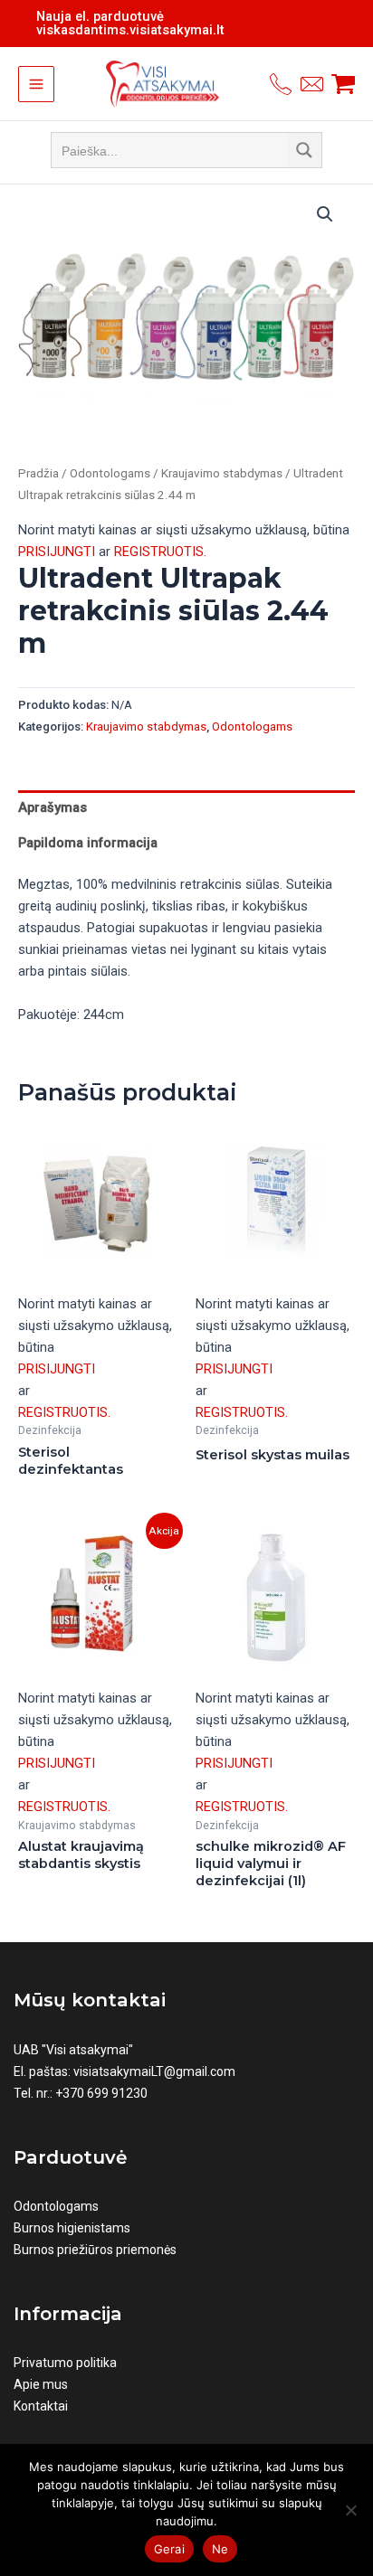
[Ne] (350, 2510)
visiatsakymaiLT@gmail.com (154, 2071)
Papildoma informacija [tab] (88, 843)
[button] (325, 214)
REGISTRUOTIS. (160, 552)
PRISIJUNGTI (57, 552)
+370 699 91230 (101, 2093)
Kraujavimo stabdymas (222, 473)
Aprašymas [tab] (53, 807)
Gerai (169, 2549)
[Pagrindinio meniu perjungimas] (36, 84)
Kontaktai (41, 2406)
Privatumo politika (65, 2363)
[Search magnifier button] (304, 150)
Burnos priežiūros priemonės (95, 2250)
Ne (220, 2549)
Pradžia (38, 473)
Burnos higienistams (72, 2228)
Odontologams (110, 473)
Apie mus (41, 2384)
